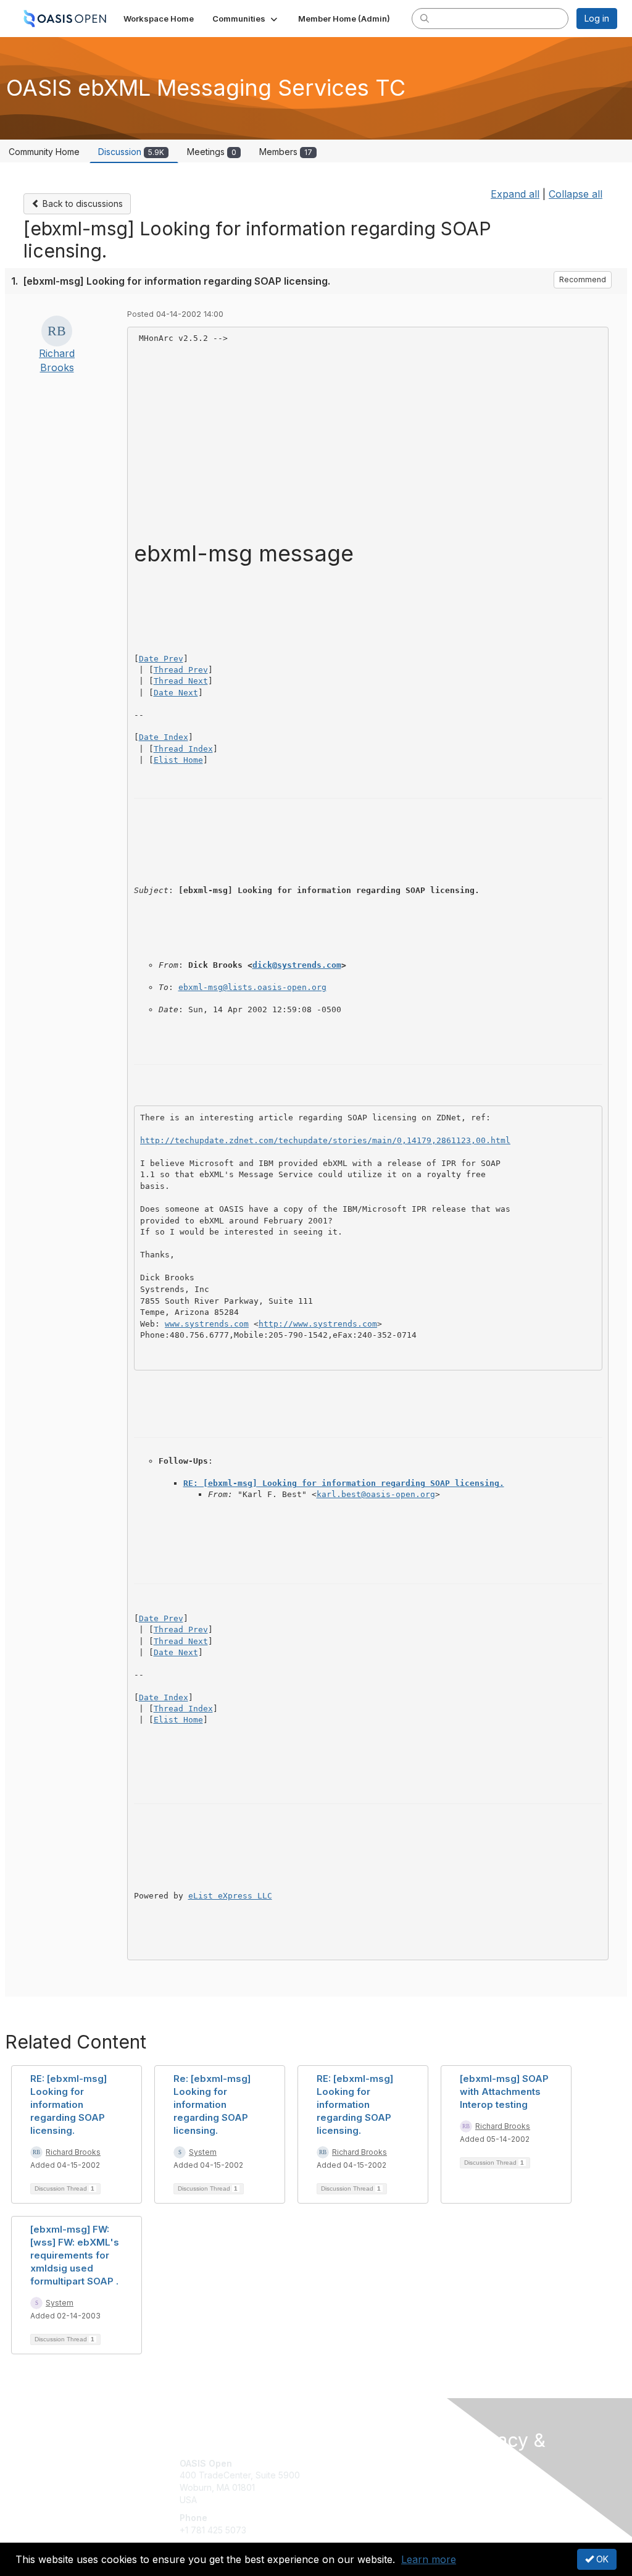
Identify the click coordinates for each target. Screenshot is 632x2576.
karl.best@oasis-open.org (376, 1494)
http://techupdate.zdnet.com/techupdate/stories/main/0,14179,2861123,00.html (325, 1140)
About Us (481, 2486)
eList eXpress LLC (230, 1896)
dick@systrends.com (297, 965)
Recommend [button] (583, 279)
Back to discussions (81, 203)
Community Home (44, 152)
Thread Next (181, 681)
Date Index (164, 737)
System (203, 2152)
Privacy (478, 2497)
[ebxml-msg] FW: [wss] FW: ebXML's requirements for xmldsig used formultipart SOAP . (75, 2255)
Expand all (515, 194)
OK (601, 2559)
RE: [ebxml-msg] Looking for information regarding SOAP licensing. (344, 1483)
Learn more (429, 2559)
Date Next (176, 693)
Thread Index (183, 749)
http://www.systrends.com (318, 1324)
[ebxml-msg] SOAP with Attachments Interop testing (504, 2091)
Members (286, 152)
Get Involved (347, 2463)
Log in (597, 18)
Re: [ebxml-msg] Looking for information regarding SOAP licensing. (212, 2104)
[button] (246, 19)
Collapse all (576, 194)
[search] (425, 18)
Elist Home (178, 760)
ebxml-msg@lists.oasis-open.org (252, 987)
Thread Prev (181, 670)
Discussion (131, 152)
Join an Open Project (364, 2481)
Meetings (212, 152)
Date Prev (161, 659)
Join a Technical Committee (377, 2500)
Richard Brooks (73, 2152)
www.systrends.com (207, 1324)
